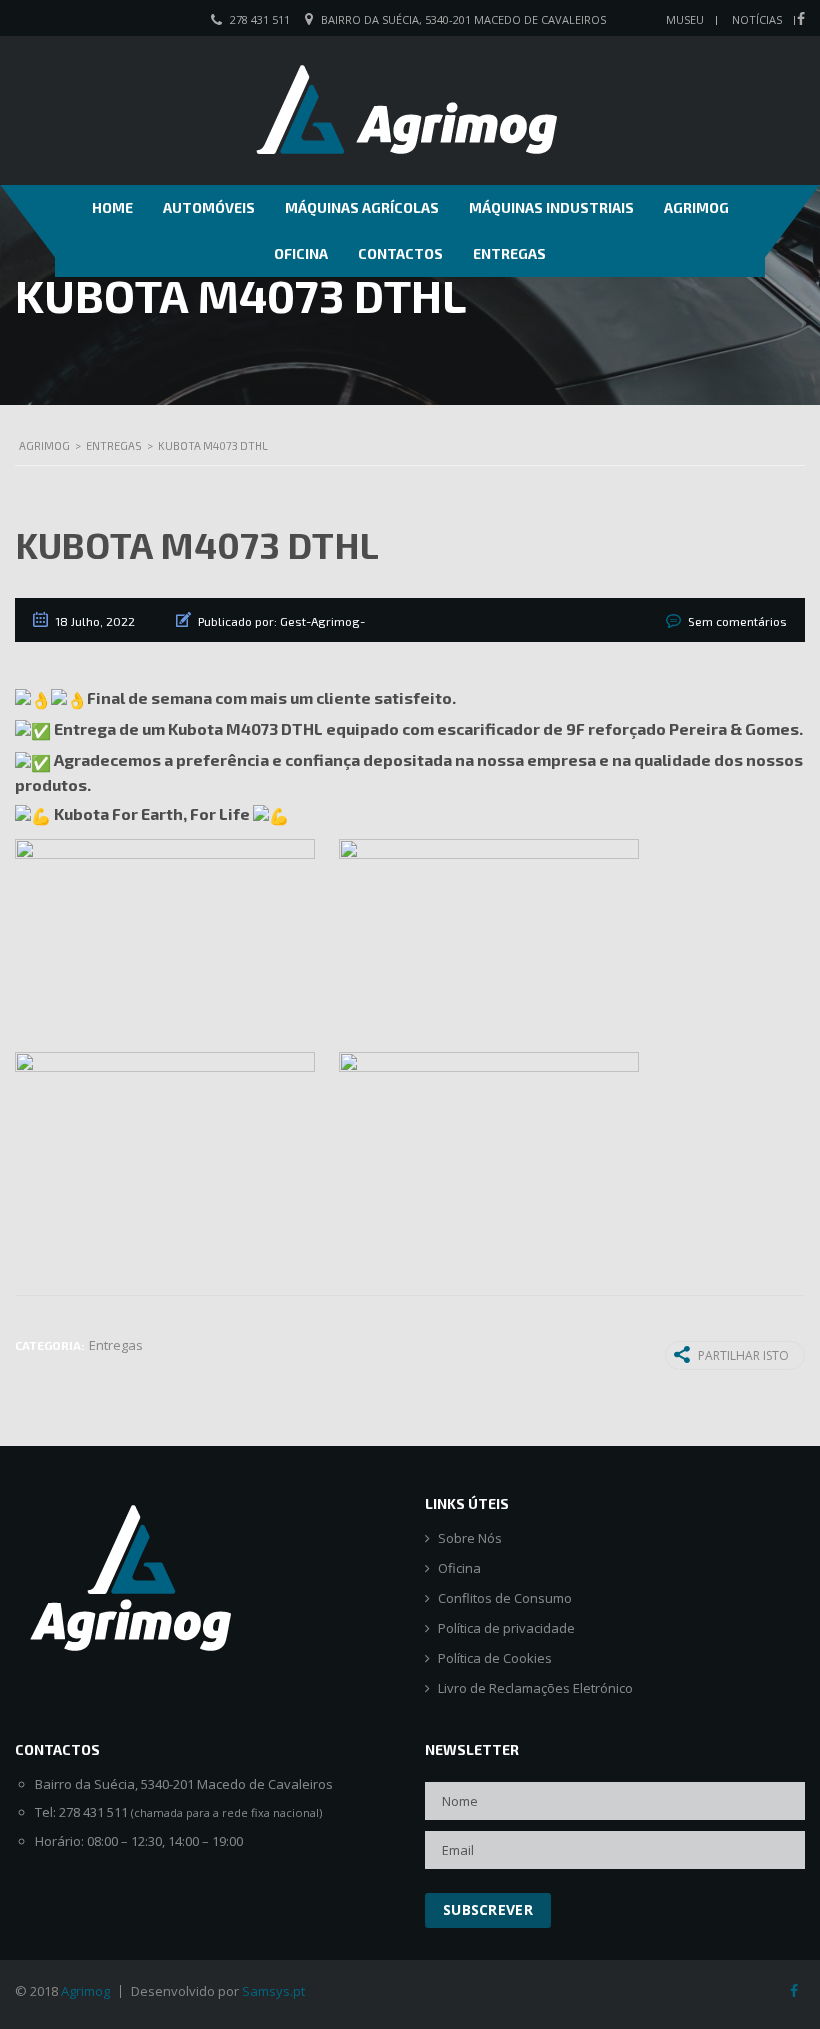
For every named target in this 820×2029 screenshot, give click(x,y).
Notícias (757, 19)
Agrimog (696, 207)
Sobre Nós (470, 1538)
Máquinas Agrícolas (362, 207)
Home (112, 207)
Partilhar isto (743, 1355)
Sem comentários (737, 621)
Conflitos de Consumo (505, 1598)
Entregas (509, 253)
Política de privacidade (506, 1628)
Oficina (301, 253)
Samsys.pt (273, 1991)
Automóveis (209, 207)
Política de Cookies (495, 1658)
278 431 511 (260, 19)
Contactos (400, 253)
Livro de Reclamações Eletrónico (535, 1688)
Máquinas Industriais (551, 207)
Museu (685, 19)
